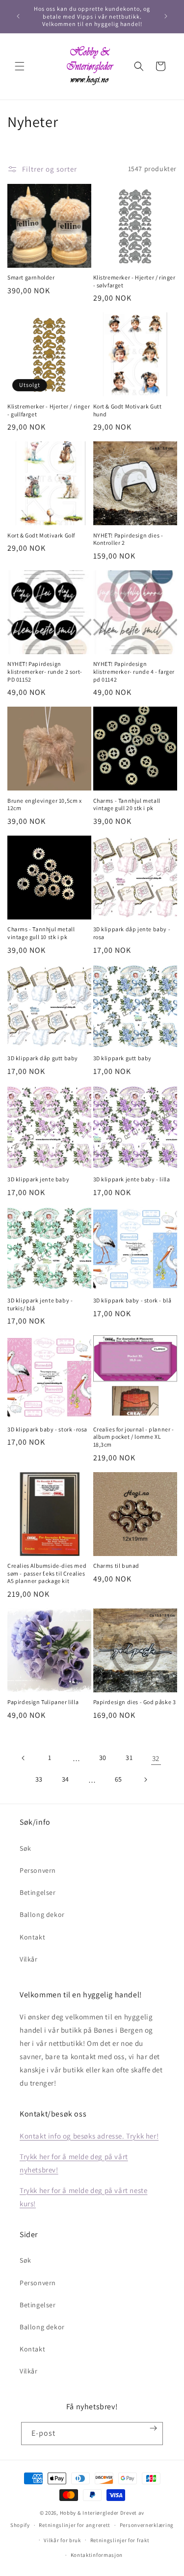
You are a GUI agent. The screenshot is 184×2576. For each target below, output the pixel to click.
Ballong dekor (42, 1914)
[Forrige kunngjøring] (18, 16)
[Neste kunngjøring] (166, 16)
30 (103, 1758)
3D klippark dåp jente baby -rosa (132, 933)
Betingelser (38, 1892)
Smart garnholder (31, 277)
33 (39, 1779)
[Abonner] (154, 2428)
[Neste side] (145, 1780)
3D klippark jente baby (38, 1179)
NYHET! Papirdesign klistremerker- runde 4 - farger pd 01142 (134, 671)
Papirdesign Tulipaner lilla (43, 1702)
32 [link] (156, 1758)
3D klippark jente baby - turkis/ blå (40, 1304)
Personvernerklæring (147, 2525)
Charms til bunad (117, 1566)
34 (66, 1779)
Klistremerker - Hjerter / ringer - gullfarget (49, 410)
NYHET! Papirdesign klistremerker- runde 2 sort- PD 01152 (45, 671)
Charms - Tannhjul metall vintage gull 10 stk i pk (41, 933)
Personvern (38, 1870)
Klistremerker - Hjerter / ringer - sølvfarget (134, 281)
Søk (26, 1848)
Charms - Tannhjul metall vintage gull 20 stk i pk (127, 804)
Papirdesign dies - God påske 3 (135, 1702)
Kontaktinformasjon (97, 2555)
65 (118, 1779)
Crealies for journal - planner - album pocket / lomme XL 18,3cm (134, 1437)
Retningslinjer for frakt (120, 2540)
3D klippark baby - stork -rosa (47, 1429)
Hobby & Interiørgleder (89, 2513)
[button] (20, 66)
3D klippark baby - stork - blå (132, 1300)
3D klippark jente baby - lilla (132, 1179)
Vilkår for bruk (62, 2540)
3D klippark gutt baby (123, 1058)
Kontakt (32, 1937)
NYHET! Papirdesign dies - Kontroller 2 (128, 539)
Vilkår (29, 1959)
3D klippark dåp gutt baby (43, 1058)
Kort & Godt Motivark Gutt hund (128, 410)
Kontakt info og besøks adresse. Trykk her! (89, 2136)
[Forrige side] (24, 1758)
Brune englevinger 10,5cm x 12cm (45, 804)
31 (129, 1758)
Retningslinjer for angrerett (75, 2525)
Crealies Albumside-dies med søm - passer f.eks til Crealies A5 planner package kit (47, 1573)
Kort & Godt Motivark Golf (41, 535)
